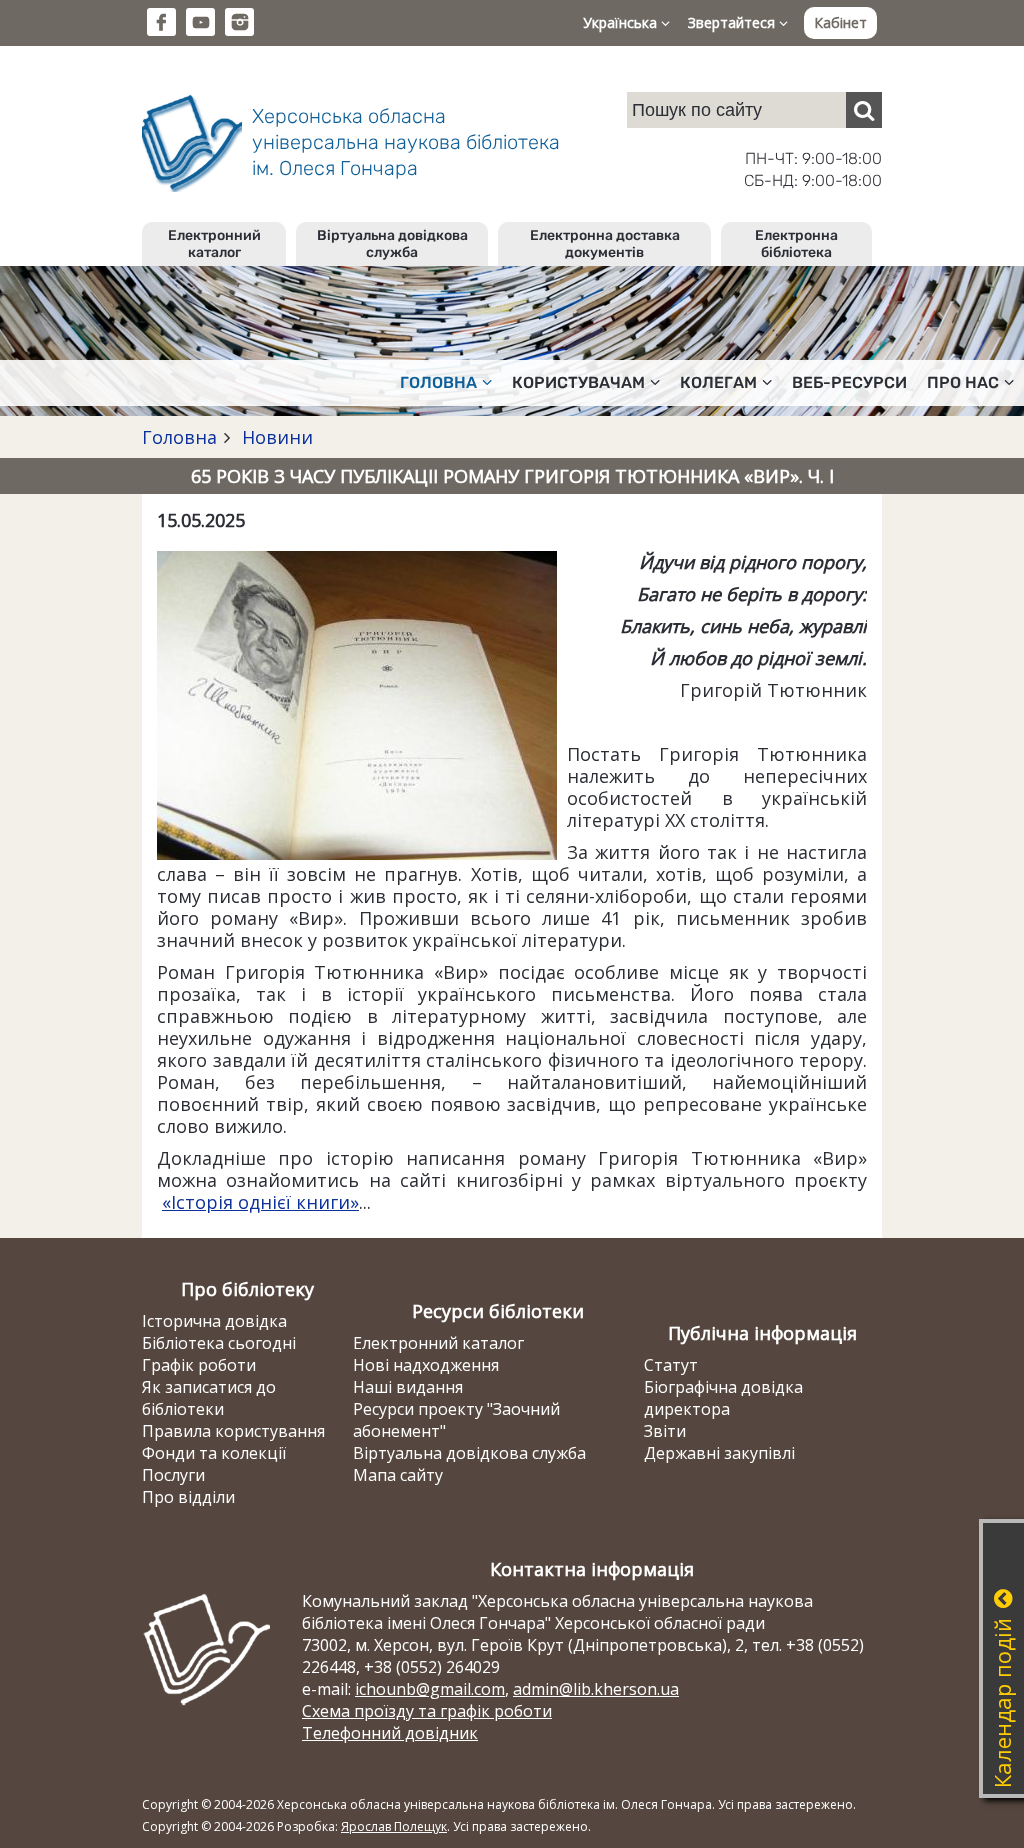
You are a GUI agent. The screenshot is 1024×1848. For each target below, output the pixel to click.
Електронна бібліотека (796, 244)
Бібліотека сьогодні (219, 1343)
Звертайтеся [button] (733, 22)
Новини (275, 437)
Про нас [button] (963, 382)
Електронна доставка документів (605, 244)
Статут (671, 1365)
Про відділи (188, 1497)
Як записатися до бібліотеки (209, 1398)
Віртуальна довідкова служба (392, 244)
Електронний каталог (214, 244)
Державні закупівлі (719, 1453)
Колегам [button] (718, 382)
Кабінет (840, 22)
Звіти (665, 1431)
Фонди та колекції (214, 1453)
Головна (179, 437)
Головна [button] (438, 382)
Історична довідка (214, 1321)
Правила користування (233, 1431)
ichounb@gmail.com (430, 1689)
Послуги (173, 1475)
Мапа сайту (398, 1475)
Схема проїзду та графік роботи (427, 1711)
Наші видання (408, 1387)
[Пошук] (864, 110)
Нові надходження (426, 1365)
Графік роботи (199, 1365)
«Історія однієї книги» (260, 1202)
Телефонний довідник (390, 1733)
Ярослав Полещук (394, 1826)
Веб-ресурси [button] (849, 382)
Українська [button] (622, 22)
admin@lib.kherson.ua (596, 1689)
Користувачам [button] (578, 382)
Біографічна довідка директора (723, 1398)
